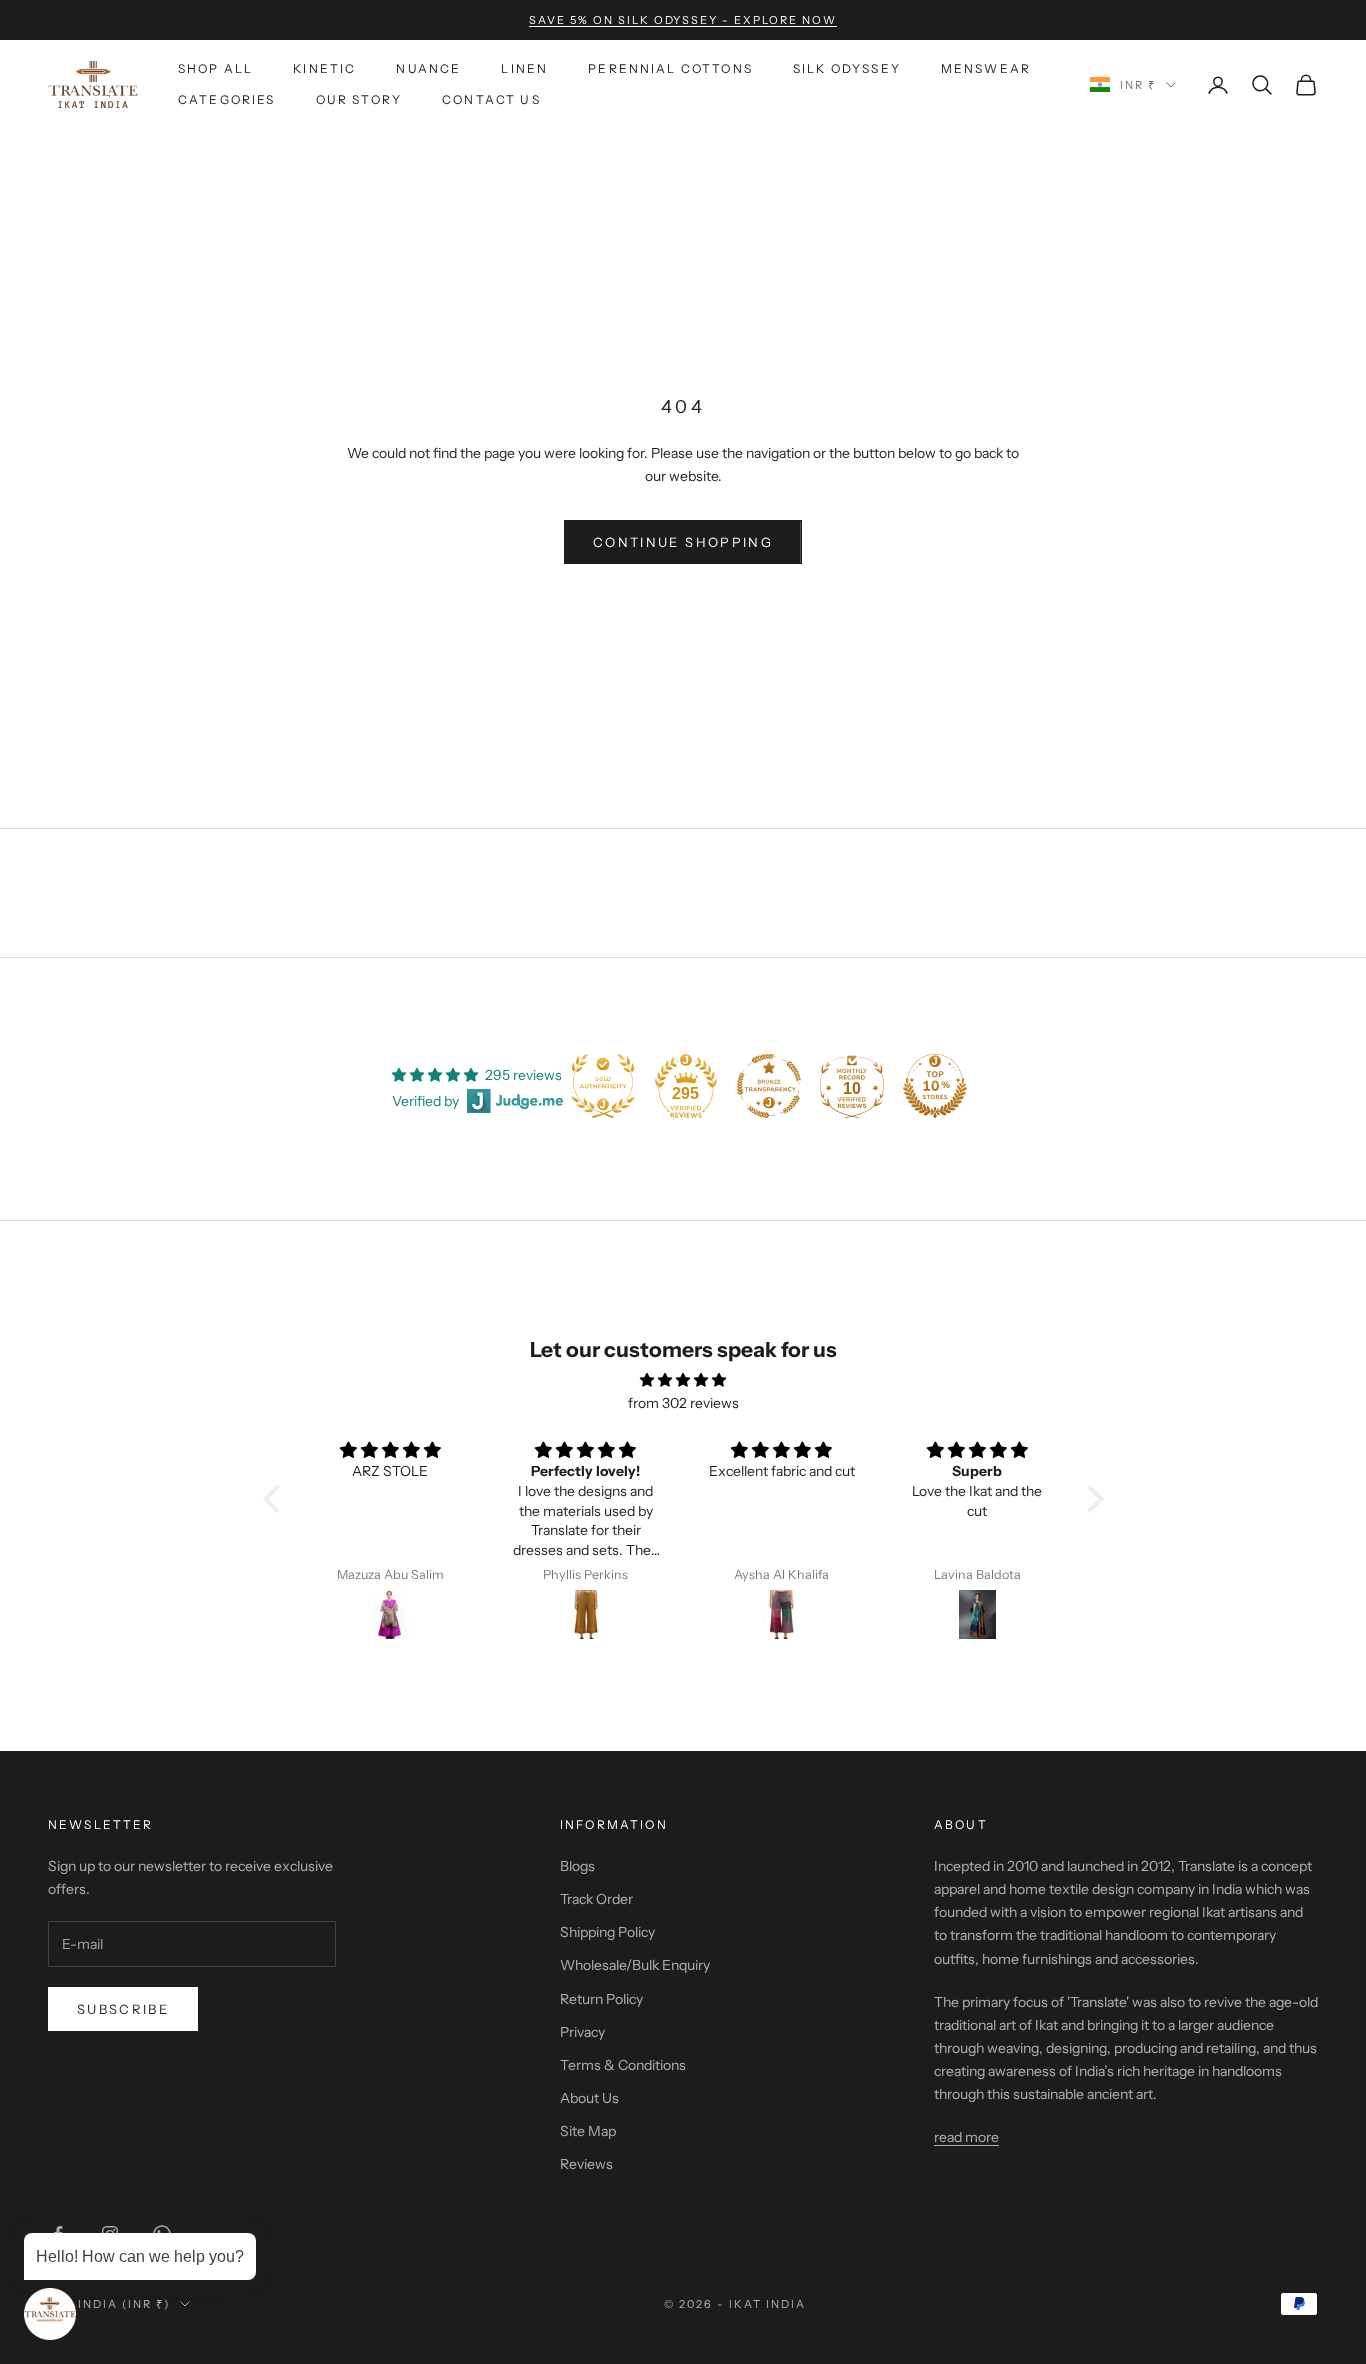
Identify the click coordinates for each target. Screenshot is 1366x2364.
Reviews (586, 2164)
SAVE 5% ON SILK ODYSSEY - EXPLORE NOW (683, 20)
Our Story (359, 99)
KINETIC (324, 68)
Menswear (986, 68)
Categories (227, 99)
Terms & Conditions (623, 2065)
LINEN (524, 68)
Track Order (596, 1899)
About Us (589, 2098)
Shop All (215, 68)
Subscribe (123, 2009)
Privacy (582, 2032)
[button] (276, 1499)
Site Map (588, 2131)
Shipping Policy (607, 1932)
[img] (683, 1380)
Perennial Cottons (670, 68)
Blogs (577, 1866)
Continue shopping (683, 542)
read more (966, 2137)
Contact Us (491, 99)
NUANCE (428, 68)
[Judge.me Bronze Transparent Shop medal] (769, 1086)
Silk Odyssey (847, 68)
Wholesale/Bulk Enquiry (635, 1965)
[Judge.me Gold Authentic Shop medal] (603, 1086)
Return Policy (601, 1999)
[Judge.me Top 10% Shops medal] (935, 1086)
